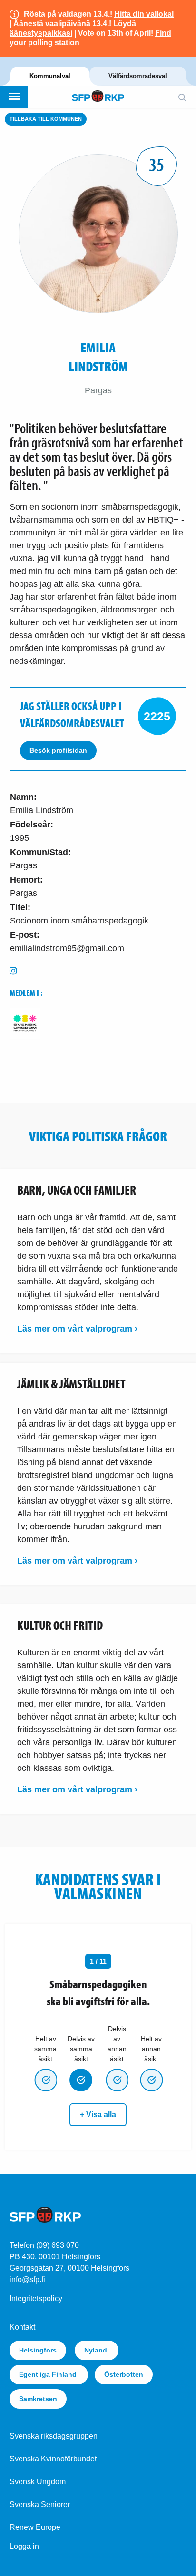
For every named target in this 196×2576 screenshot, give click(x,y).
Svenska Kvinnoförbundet (53, 2459)
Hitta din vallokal (144, 14)
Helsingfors (38, 2350)
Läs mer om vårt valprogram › (77, 1329)
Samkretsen (38, 2399)
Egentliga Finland (49, 2374)
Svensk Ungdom (38, 2482)
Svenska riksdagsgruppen (54, 2436)
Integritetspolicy (36, 2299)
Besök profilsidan (58, 750)
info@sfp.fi (27, 2280)
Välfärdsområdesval (138, 76)
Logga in (24, 2546)
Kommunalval (50, 76)
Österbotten (124, 2374)
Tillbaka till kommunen (46, 119)
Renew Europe (35, 2527)
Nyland (97, 2350)
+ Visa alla (98, 2114)
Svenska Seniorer (40, 2504)
